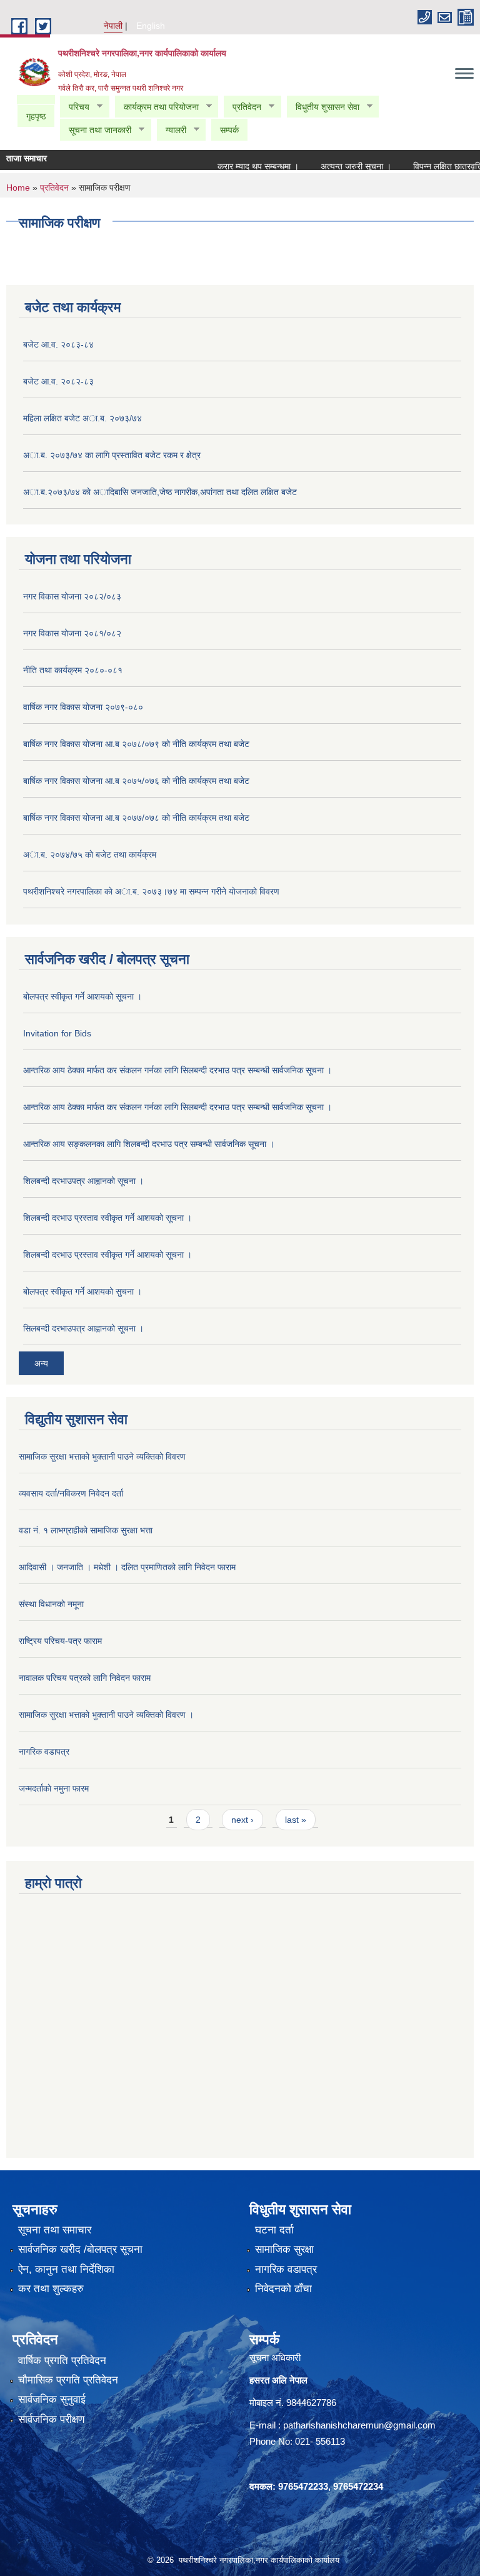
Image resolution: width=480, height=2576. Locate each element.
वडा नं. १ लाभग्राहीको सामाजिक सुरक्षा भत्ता (86, 1530)
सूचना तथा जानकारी (95, 130)
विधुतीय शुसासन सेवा (323, 107)
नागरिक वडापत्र (44, 1752)
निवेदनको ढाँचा (283, 2289)
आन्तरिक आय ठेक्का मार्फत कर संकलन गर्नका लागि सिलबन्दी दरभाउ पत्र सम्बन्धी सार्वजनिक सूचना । (177, 1070)
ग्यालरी (171, 130)
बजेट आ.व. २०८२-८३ (58, 381)
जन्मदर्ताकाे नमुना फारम (54, 1788)
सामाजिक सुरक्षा (284, 2249)
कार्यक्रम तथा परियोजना (157, 107)
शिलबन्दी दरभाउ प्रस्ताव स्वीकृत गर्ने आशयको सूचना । (107, 1218)
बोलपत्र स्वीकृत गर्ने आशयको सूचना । (82, 996)
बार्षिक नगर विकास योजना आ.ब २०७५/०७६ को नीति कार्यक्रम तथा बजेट (136, 781)
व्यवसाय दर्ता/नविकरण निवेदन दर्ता (71, 1493)
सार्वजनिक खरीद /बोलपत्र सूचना (80, 2249)
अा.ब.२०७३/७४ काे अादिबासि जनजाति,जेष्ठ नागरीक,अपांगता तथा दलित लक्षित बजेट (160, 492)
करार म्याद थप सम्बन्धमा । (240, 166)
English (151, 26)
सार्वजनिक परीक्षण (51, 2419)
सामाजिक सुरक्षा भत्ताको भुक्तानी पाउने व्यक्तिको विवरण (102, 1456)
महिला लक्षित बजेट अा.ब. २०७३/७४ (82, 418)
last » (296, 1820)
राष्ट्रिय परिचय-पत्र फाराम (60, 1641)
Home (18, 188)
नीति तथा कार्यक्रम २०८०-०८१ (73, 670)
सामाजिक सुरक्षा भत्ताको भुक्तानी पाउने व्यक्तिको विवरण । (106, 1715)
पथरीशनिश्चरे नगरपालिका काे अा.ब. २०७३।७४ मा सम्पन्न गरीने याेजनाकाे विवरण (151, 891)
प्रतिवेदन (242, 107)
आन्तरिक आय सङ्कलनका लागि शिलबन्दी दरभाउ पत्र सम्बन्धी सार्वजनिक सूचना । (149, 1144)
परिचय (74, 107)
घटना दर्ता (274, 2230)
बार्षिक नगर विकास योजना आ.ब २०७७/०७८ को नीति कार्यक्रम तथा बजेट (136, 818)
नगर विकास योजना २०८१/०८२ (72, 633)
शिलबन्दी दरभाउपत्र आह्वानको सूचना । (83, 1181)
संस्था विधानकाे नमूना (51, 1604)
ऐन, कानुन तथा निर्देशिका (66, 2269)
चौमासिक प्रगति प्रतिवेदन (68, 2380)
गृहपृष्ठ (36, 116)
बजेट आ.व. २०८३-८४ (58, 344)
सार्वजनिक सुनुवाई (52, 2399)
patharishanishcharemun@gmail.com (359, 2425)
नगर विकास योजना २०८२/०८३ (72, 596)
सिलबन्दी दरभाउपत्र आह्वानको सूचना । (83, 1328)
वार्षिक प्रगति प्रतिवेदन (62, 2361)
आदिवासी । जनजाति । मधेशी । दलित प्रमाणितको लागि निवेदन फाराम (127, 1567)
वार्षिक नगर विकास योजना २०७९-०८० (83, 707)
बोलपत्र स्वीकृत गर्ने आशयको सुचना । (82, 1291)
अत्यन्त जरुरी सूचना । (338, 166)
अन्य (41, 1363)
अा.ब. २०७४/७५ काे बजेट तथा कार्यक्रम (90, 854)
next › (242, 1820)
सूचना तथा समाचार (55, 2230)
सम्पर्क (229, 130)
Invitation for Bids (57, 1033)
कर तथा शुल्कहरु (51, 2289)
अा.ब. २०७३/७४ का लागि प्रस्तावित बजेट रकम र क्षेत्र (112, 455)
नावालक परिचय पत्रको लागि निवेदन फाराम (85, 1678)
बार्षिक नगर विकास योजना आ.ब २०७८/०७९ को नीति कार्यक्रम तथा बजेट (136, 744)
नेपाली (113, 26)
